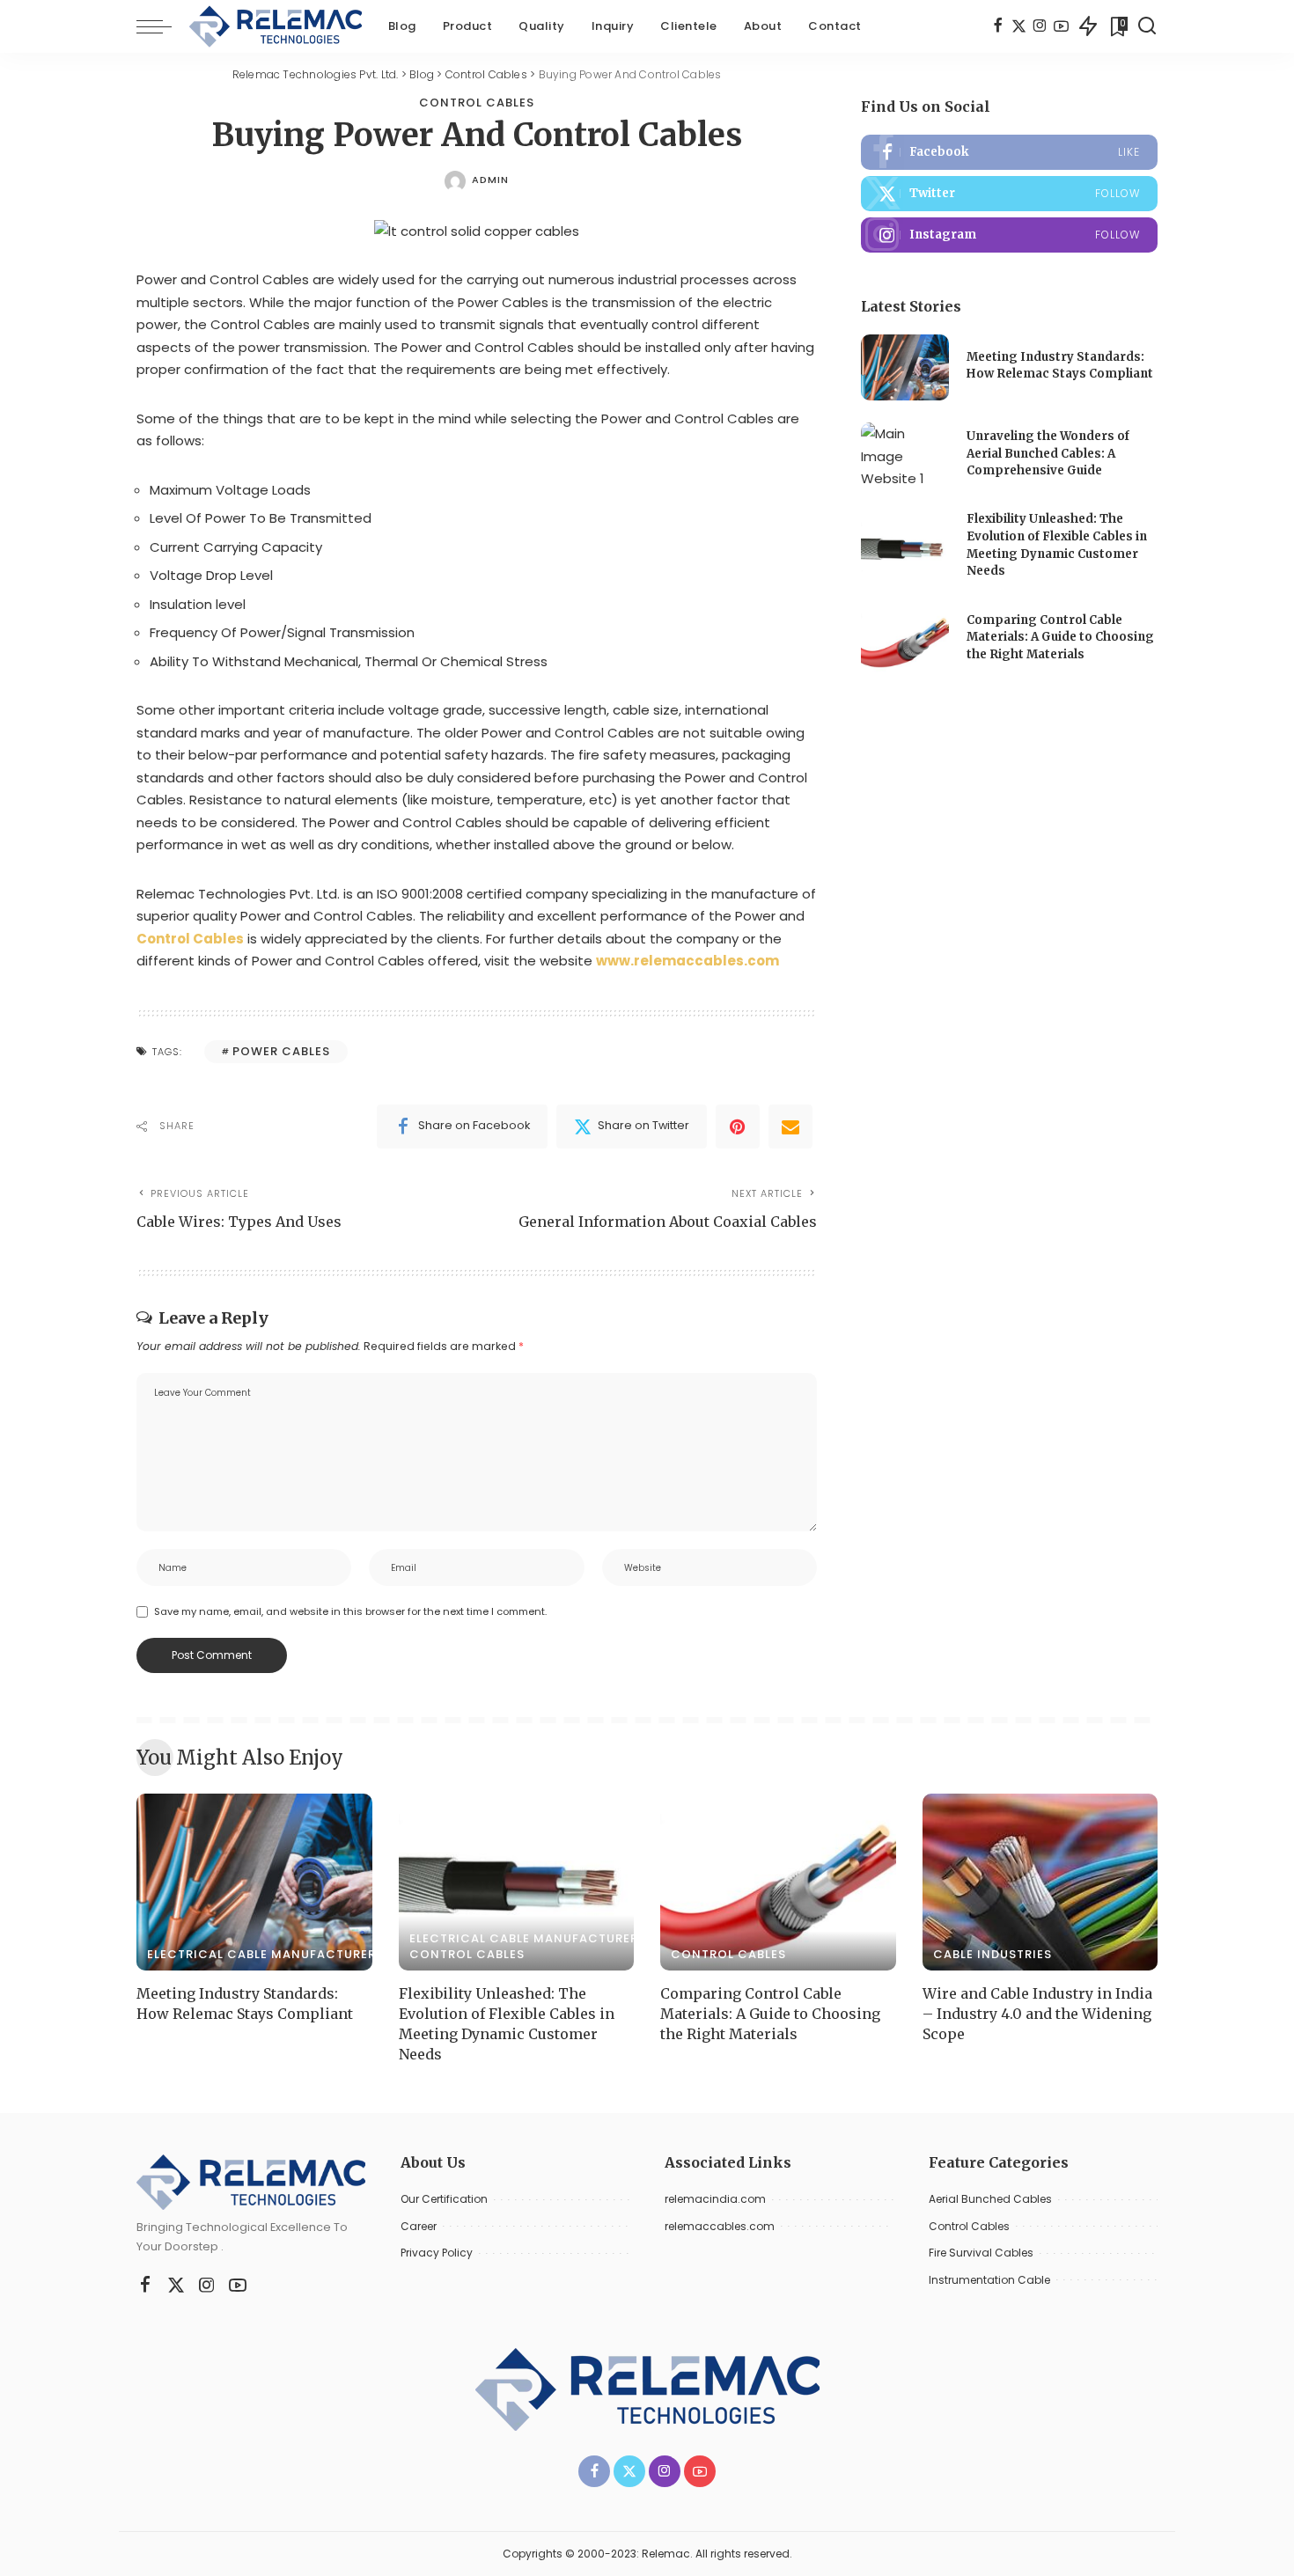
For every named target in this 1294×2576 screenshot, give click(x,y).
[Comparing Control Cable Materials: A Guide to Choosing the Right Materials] (905, 639)
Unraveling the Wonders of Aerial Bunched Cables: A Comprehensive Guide (1048, 453)
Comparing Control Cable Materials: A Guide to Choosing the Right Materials (1060, 637)
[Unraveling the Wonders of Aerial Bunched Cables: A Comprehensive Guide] (905, 455)
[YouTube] (1061, 26)
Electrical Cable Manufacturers (265, 1954)
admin (490, 180)
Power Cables (281, 1051)
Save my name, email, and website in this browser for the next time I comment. (350, 1611)
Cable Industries (993, 1954)
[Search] (1147, 26)
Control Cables (477, 103)
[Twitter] (1019, 26)
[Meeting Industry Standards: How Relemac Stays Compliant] (905, 367)
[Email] (790, 1127)
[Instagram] (1040, 26)
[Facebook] (998, 26)
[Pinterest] (738, 1127)
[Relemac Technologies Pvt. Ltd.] (276, 26)
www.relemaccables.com (687, 961)
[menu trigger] (163, 26)
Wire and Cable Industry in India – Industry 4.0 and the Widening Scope (1037, 2014)
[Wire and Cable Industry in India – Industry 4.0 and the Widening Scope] (1040, 1882)
